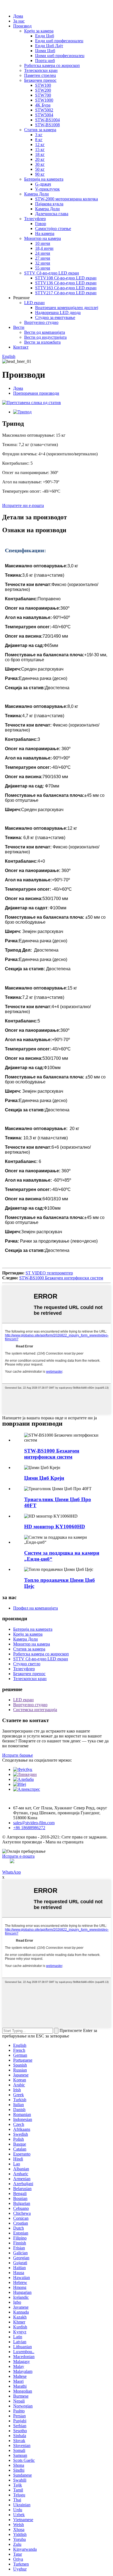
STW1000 (44, 100)
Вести (19, 327)
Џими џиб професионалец (60, 56)
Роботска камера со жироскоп (52, 65)
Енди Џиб (45, 36)
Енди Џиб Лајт (49, 46)
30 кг (40, 164)
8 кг (39, 140)
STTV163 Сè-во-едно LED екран (66, 288)
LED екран (34, 303)
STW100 (43, 85)
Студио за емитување (55, 317)
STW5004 (44, 115)
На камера (45, 233)
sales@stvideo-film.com (34, 1823)
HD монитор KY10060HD (55, 1527)
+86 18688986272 (29, 1828)
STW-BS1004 (47, 120)
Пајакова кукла (49, 204)
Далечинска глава (52, 214)
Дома (18, 16)
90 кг (40, 174)
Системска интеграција (35, 1710)
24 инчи (43, 253)
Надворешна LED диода (58, 312)
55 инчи (43, 268)
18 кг (40, 154)
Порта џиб (45, 61)
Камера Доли (36, 194)
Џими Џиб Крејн (44, 1478)
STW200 (43, 90)
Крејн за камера (39, 31)
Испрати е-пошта (18, 1856)
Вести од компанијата (45, 332)
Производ (22, 26)
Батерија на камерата (44, 179)
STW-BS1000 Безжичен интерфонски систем (61, 1278)
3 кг (39, 135)
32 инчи (43, 263)
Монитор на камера (43, 238)
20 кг (40, 159)
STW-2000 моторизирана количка (67, 199)
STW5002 (44, 110)
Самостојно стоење (53, 229)
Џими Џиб (45, 51)
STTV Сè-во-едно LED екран (52, 273)
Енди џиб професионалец (59, 41)
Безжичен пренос (40, 80)
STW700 (43, 95)
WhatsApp (12, 1872)
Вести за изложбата (42, 342)
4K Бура (43, 105)
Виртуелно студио (41, 322)
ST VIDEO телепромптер (49, 1273)
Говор (41, 224)
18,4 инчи (44, 248)
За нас (19, 21)
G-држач (43, 184)
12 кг (40, 145)
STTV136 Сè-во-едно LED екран (66, 283)
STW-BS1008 (47, 125)
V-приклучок (47, 189)
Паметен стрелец (40, 75)
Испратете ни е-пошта (23, 505)
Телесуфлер (35, 219)
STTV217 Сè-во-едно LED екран (66, 293)
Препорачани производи (36, 393)
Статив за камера (40, 130)
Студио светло (27, 1664)
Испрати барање (18, 1755)
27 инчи (43, 258)
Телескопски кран (41, 70)
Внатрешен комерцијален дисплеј (67, 308)
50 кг (40, 169)
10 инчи (43, 243)
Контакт (21, 347)
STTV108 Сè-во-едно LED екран (66, 278)
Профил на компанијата (36, 1608)
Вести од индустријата (45, 337)
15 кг (40, 149)
